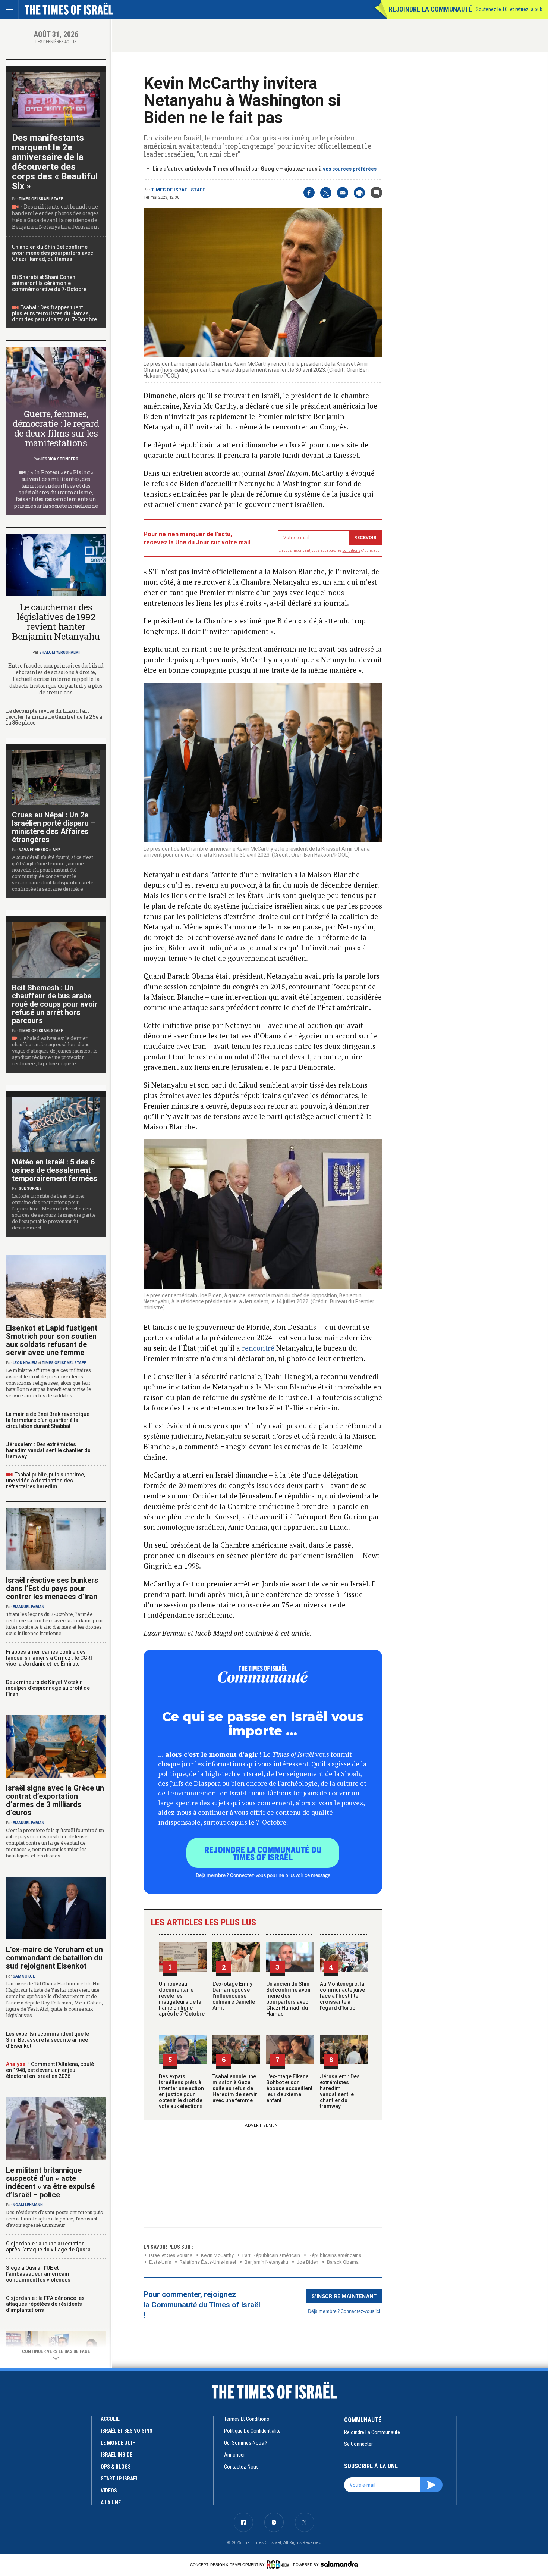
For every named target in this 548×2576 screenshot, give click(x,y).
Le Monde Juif (118, 2443)
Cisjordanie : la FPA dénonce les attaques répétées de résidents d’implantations (45, 2304)
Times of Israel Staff (178, 190)
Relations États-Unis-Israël (208, 2262)
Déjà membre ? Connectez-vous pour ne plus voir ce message (263, 1875)
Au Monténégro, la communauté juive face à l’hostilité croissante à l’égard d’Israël (342, 1996)
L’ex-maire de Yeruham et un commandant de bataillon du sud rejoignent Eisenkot (54, 1958)
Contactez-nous (241, 2467)
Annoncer (234, 2455)
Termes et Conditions (247, 2419)
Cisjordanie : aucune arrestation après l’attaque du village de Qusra (48, 2247)
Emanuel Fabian (29, 1607)
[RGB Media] (279, 2564)
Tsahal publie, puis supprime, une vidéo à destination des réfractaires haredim (45, 1481)
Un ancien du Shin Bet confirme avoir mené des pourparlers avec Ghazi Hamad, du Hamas (289, 1999)
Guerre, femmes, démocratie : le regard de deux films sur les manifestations (56, 428)
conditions (352, 551)
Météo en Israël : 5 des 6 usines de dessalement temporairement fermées (55, 1170)
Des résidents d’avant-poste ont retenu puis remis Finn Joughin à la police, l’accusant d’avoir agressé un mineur (54, 2219)
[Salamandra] (339, 2564)
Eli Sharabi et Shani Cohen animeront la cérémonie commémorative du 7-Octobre (49, 283)
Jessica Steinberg (59, 459)
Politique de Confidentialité (252, 2431)
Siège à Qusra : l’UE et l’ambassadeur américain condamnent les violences (38, 2274)
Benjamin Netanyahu (266, 2262)
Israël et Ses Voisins (171, 2255)
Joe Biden (308, 2262)
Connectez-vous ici (360, 2311)
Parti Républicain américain (271, 2255)
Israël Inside (116, 2455)
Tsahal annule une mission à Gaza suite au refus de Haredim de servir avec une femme (235, 2088)
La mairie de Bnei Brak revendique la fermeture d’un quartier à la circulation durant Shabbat (48, 1420)
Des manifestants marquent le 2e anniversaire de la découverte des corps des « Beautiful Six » (55, 162)
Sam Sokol (24, 1976)
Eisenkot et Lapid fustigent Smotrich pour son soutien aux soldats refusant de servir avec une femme (52, 1340)
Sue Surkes (30, 1189)
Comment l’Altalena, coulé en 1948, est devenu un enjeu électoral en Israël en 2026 (50, 2070)
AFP (56, 850)
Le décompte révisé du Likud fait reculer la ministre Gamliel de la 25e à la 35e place (54, 717)
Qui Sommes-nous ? (246, 2443)
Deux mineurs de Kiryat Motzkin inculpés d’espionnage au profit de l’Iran (48, 1688)
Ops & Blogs (116, 2467)
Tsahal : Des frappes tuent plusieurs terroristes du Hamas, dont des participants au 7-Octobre (54, 313)
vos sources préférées (350, 169)
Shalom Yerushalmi (59, 652)
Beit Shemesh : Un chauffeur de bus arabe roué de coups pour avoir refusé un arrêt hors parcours (55, 1004)
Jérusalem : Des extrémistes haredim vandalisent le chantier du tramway (340, 2091)
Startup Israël (119, 2479)
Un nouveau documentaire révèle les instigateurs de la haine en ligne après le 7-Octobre (182, 1999)
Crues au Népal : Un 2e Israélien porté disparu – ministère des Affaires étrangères (53, 827)
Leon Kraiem (25, 1363)
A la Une (111, 2502)
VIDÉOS (109, 2491)
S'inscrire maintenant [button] (344, 2296)
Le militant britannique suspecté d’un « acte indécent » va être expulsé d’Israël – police (50, 2182)
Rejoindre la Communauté (430, 9)
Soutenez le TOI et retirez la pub (509, 9)
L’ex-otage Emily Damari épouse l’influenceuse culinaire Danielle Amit (234, 1996)
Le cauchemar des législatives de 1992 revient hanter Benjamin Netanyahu (56, 622)
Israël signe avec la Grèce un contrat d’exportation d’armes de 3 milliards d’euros (55, 1800)
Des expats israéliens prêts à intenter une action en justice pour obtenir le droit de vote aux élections (181, 2091)
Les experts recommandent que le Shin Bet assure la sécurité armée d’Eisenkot (48, 2040)
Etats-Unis (160, 2262)
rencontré (258, 1348)
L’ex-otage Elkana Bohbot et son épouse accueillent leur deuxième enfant (289, 2088)
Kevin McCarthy (217, 2255)
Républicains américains (335, 2255)
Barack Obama (343, 2262)
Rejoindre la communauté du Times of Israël (263, 1853)
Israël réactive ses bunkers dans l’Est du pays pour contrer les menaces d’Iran (52, 1588)
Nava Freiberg (33, 850)
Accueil (110, 2419)
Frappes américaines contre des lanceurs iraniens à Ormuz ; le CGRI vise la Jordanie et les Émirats (49, 1658)
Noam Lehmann (28, 2205)
